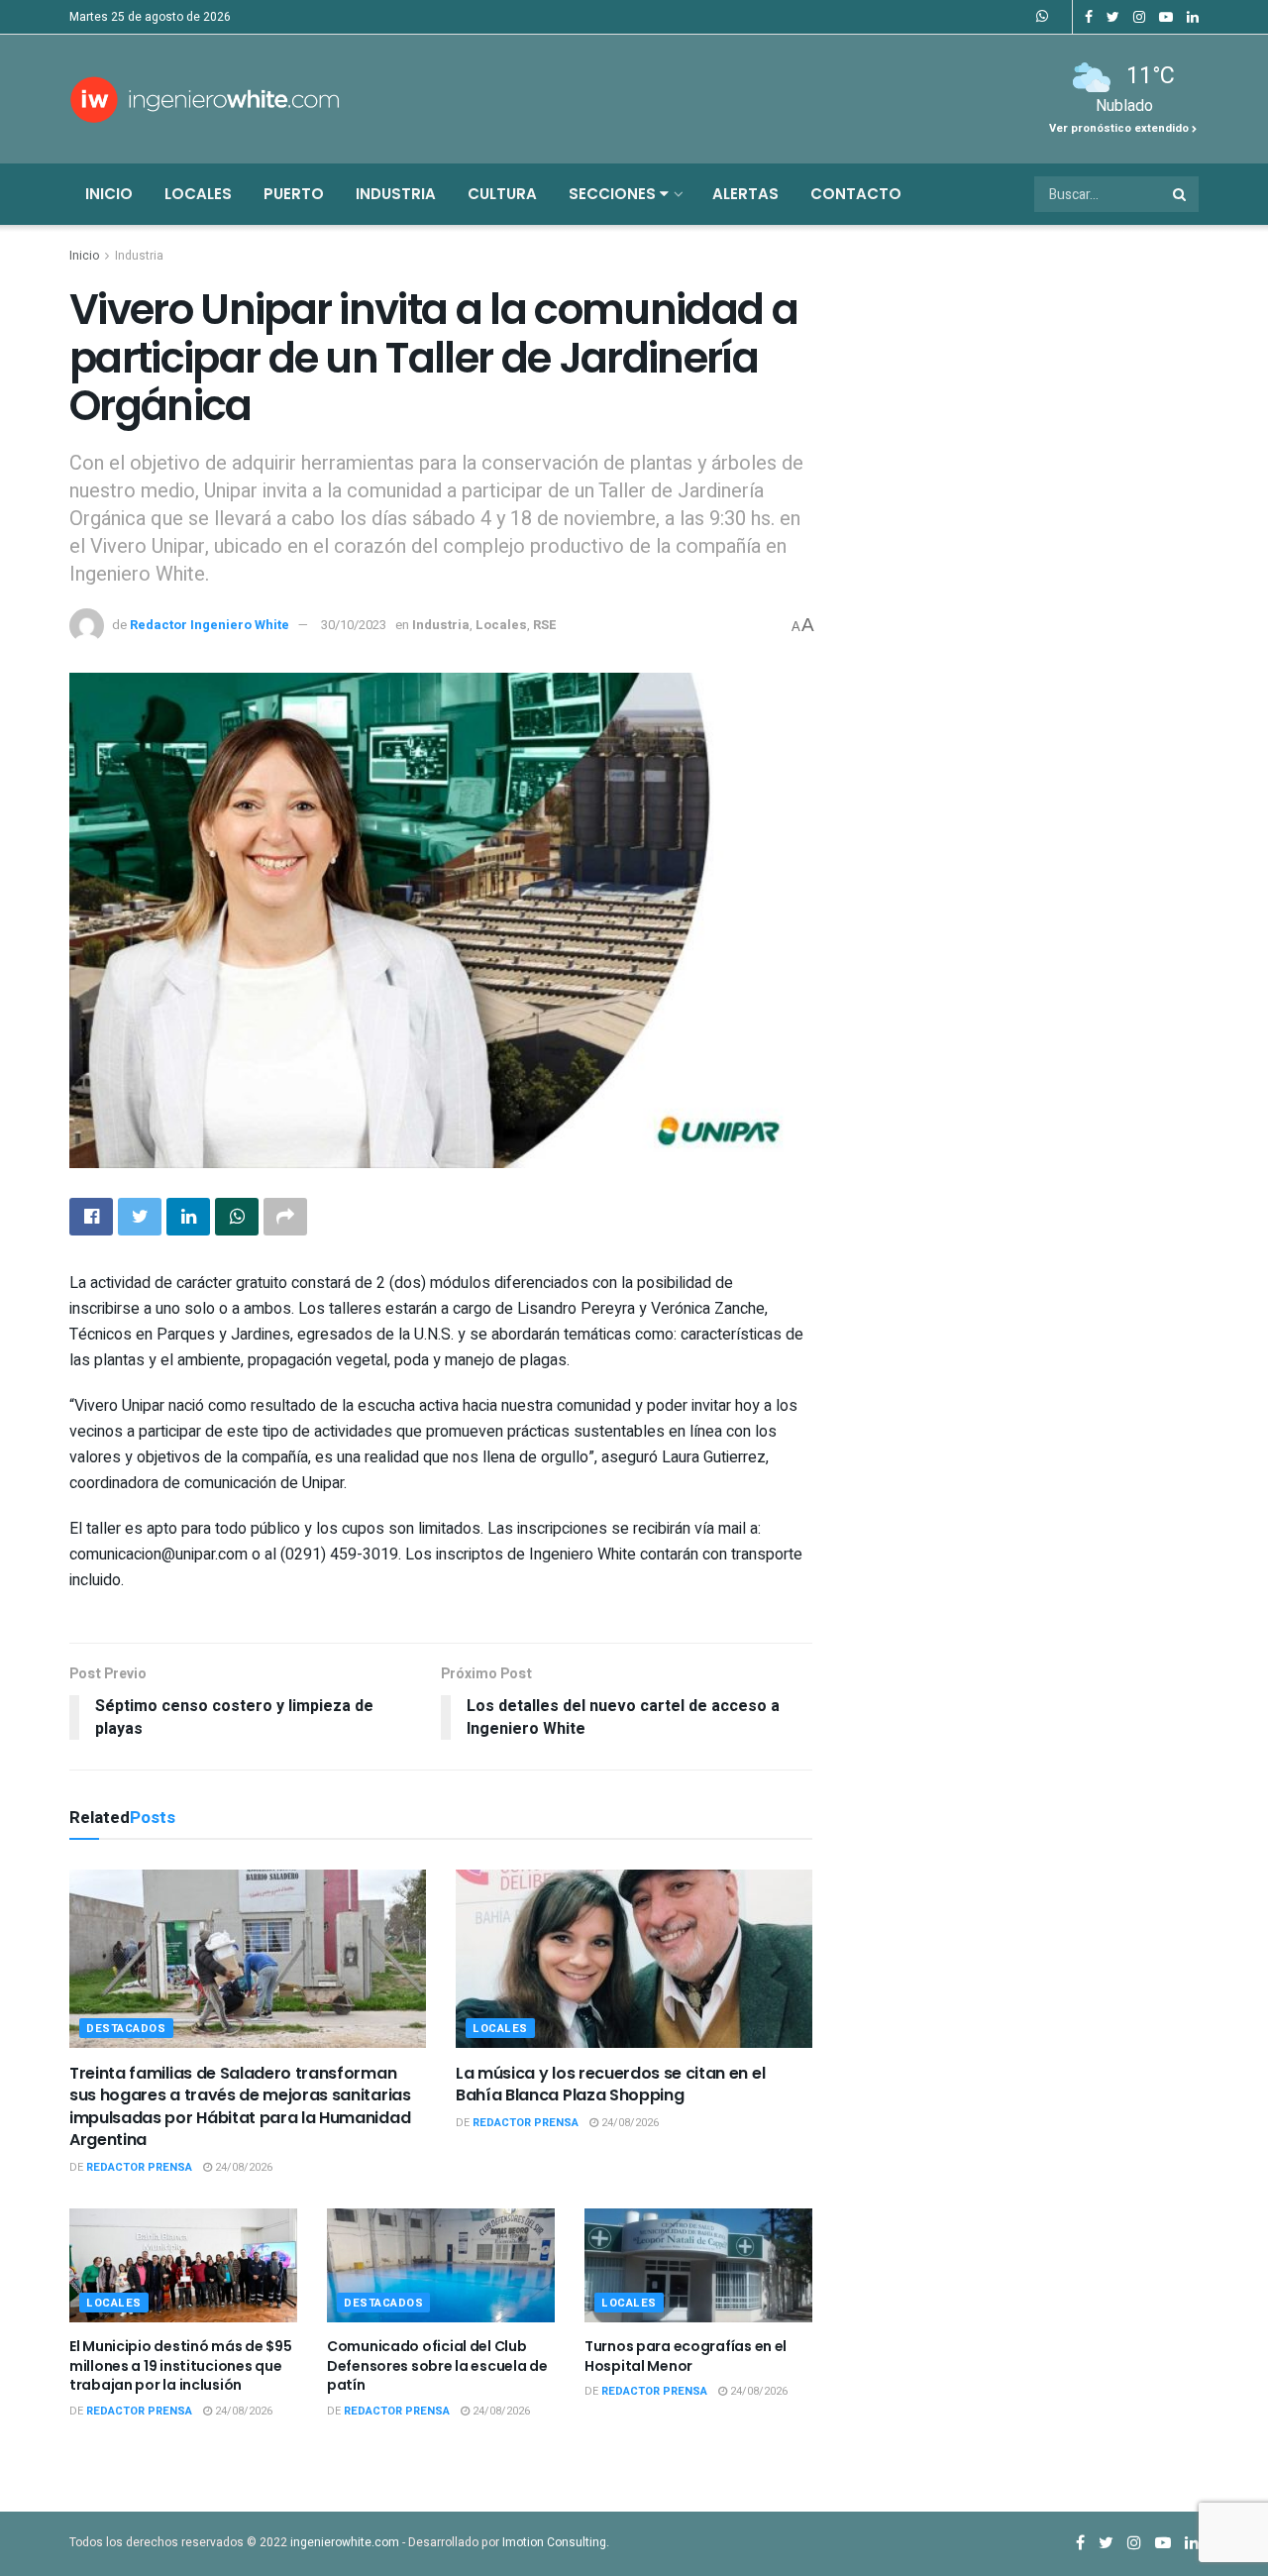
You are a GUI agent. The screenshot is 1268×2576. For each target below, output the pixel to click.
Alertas (745, 194)
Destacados (126, 2029)
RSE (545, 625)
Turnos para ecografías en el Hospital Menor (686, 2356)
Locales (198, 194)
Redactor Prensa (139, 2167)
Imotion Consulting (554, 2542)
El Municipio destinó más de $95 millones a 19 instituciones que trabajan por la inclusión (180, 2365)
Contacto (856, 194)
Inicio (109, 194)
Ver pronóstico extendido (1120, 128)
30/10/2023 (354, 625)
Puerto (294, 194)
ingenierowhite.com (345, 2542)
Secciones (614, 194)
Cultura (502, 194)
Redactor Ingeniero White (210, 625)
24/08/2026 (242, 2167)
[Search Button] (1181, 194)
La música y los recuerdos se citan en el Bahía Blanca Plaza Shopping (610, 2084)
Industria (396, 194)
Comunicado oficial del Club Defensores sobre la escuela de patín (437, 2365)
